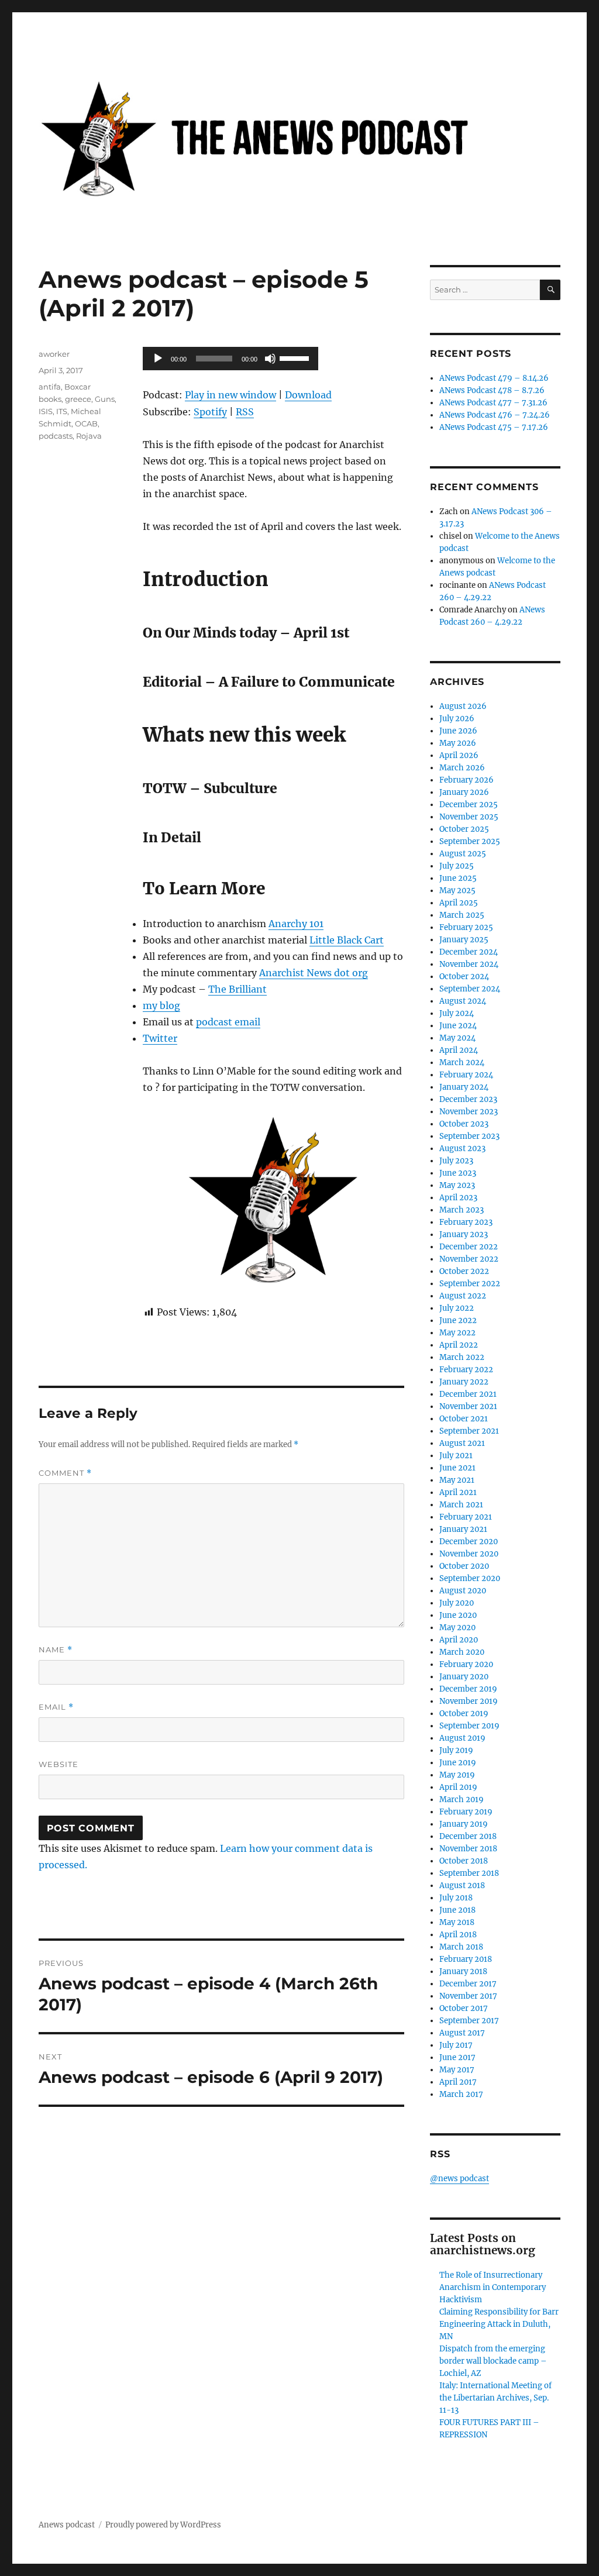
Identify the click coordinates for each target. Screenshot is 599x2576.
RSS (245, 412)
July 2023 (456, 1161)
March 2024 (462, 1063)
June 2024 (458, 1026)
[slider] (296, 357)
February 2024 (466, 1075)
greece (78, 399)
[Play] (158, 359)
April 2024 (459, 1050)
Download (308, 395)
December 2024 (469, 952)
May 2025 (457, 891)
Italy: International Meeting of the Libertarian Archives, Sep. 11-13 (495, 2398)
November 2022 (469, 1259)
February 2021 (466, 1517)
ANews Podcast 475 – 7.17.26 (494, 427)
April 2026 (459, 755)
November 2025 (469, 817)
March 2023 (462, 1210)
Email (56, 1707)
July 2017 (456, 2045)
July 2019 (456, 1750)
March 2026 (462, 768)
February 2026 (467, 780)
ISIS (46, 411)
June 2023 (458, 1173)
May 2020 (457, 1628)
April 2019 (458, 1787)
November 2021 (468, 1406)
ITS (62, 411)
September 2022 (470, 1284)
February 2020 (466, 1664)
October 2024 (464, 977)
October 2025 (464, 829)
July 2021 (456, 1456)
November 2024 (469, 964)
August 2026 (463, 706)
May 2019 (457, 1775)
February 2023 (466, 1222)
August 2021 (462, 1443)
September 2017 (469, 2021)
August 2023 (462, 1148)
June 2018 (457, 1910)
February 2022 (466, 1370)
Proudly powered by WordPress (163, 2525)
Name (56, 1650)
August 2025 (463, 854)
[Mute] (270, 359)
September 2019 (469, 1726)
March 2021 (461, 1505)
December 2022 (469, 1247)
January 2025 (464, 940)
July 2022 (457, 1308)
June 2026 (458, 731)
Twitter (160, 1038)
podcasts (56, 436)
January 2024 (464, 1087)
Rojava (89, 436)
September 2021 (469, 1431)
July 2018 (456, 1898)
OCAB (86, 423)
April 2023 (458, 1198)
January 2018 (463, 1971)
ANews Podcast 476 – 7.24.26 (495, 415)
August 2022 (463, 1296)
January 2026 (464, 792)
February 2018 (466, 1959)
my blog (161, 1005)
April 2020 (459, 1640)
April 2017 (458, 2082)
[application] (230, 359)
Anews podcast (67, 2525)
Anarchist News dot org (314, 973)
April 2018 (458, 1935)
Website (58, 1764)
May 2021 (457, 1480)
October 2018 (464, 1861)
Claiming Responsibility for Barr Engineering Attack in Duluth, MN (499, 2324)
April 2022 (459, 1345)
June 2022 (458, 1320)
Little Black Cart (347, 940)
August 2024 (463, 1001)
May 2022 (457, 1333)
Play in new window (230, 395)
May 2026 (458, 743)
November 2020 (469, 1554)
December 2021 (468, 1394)
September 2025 (470, 841)
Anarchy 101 (296, 924)
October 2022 (464, 1271)
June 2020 (458, 1615)
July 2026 (457, 719)
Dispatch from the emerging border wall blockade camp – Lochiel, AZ (493, 2361)
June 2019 (458, 1763)
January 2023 (464, 1234)
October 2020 (464, 1566)
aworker (54, 354)
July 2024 (457, 1013)
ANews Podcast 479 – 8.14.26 (494, 378)
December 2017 (468, 1984)
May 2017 (457, 2070)
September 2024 (470, 989)
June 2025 (458, 878)
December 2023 (468, 1099)
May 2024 (457, 1038)
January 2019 (464, 1824)
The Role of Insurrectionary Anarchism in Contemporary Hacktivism (493, 2287)
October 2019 (464, 1714)
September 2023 (469, 1136)
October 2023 (464, 1124)
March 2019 (462, 1800)
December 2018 (468, 1836)
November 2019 (469, 1701)
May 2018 (457, 1922)
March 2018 (461, 1947)
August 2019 (462, 1738)
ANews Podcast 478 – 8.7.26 (492, 390)
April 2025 (459, 903)
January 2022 (464, 1382)
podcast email (228, 1022)
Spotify (210, 412)
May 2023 (457, 1185)
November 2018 (468, 1849)
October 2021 (464, 1419)
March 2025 (462, 915)
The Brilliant (237, 989)
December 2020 (469, 1542)
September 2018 (469, 1873)
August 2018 (462, 1885)
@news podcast (459, 2179)
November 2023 (469, 1112)
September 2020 (470, 1578)
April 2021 (458, 1492)
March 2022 (462, 1357)
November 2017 (468, 1996)
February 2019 (466, 1812)
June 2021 (457, 1468)
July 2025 (457, 866)
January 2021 (463, 1529)
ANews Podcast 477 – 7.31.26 (493, 403)
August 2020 (463, 1591)
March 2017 (461, 2094)
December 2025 (469, 805)
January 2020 (464, 1677)
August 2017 (462, 2033)
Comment (65, 1473)
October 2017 (464, 2008)
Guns (105, 399)
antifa (50, 387)
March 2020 (462, 1652)
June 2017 (457, 2057)
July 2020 (457, 1603)
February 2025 (466, 927)
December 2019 (468, 1689)
